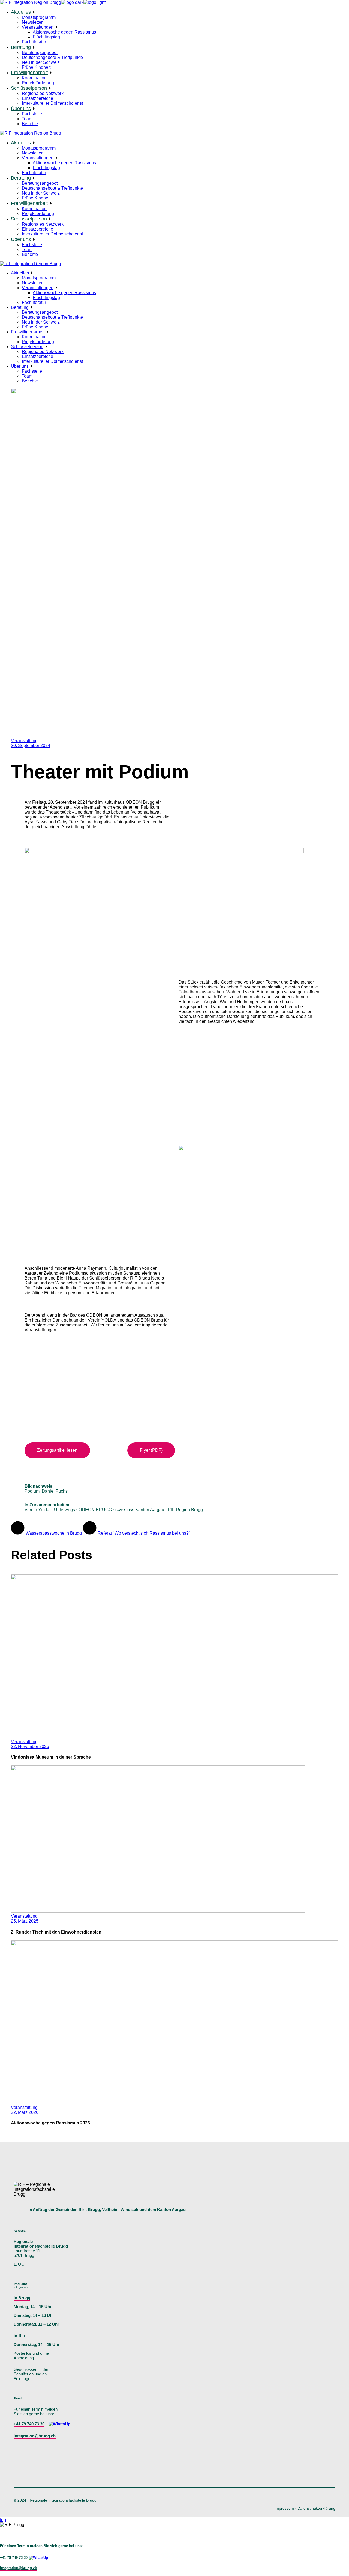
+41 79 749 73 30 (29, 2424)
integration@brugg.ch (35, 2436)
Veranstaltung (24, 741)
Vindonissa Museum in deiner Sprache (51, 1757)
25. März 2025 (25, 1921)
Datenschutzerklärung (316, 2508)
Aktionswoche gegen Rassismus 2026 (50, 2123)
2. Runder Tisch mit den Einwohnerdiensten (56, 1932)
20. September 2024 (31, 745)
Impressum (284, 2508)
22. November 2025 (30, 1746)
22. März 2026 (25, 2112)
